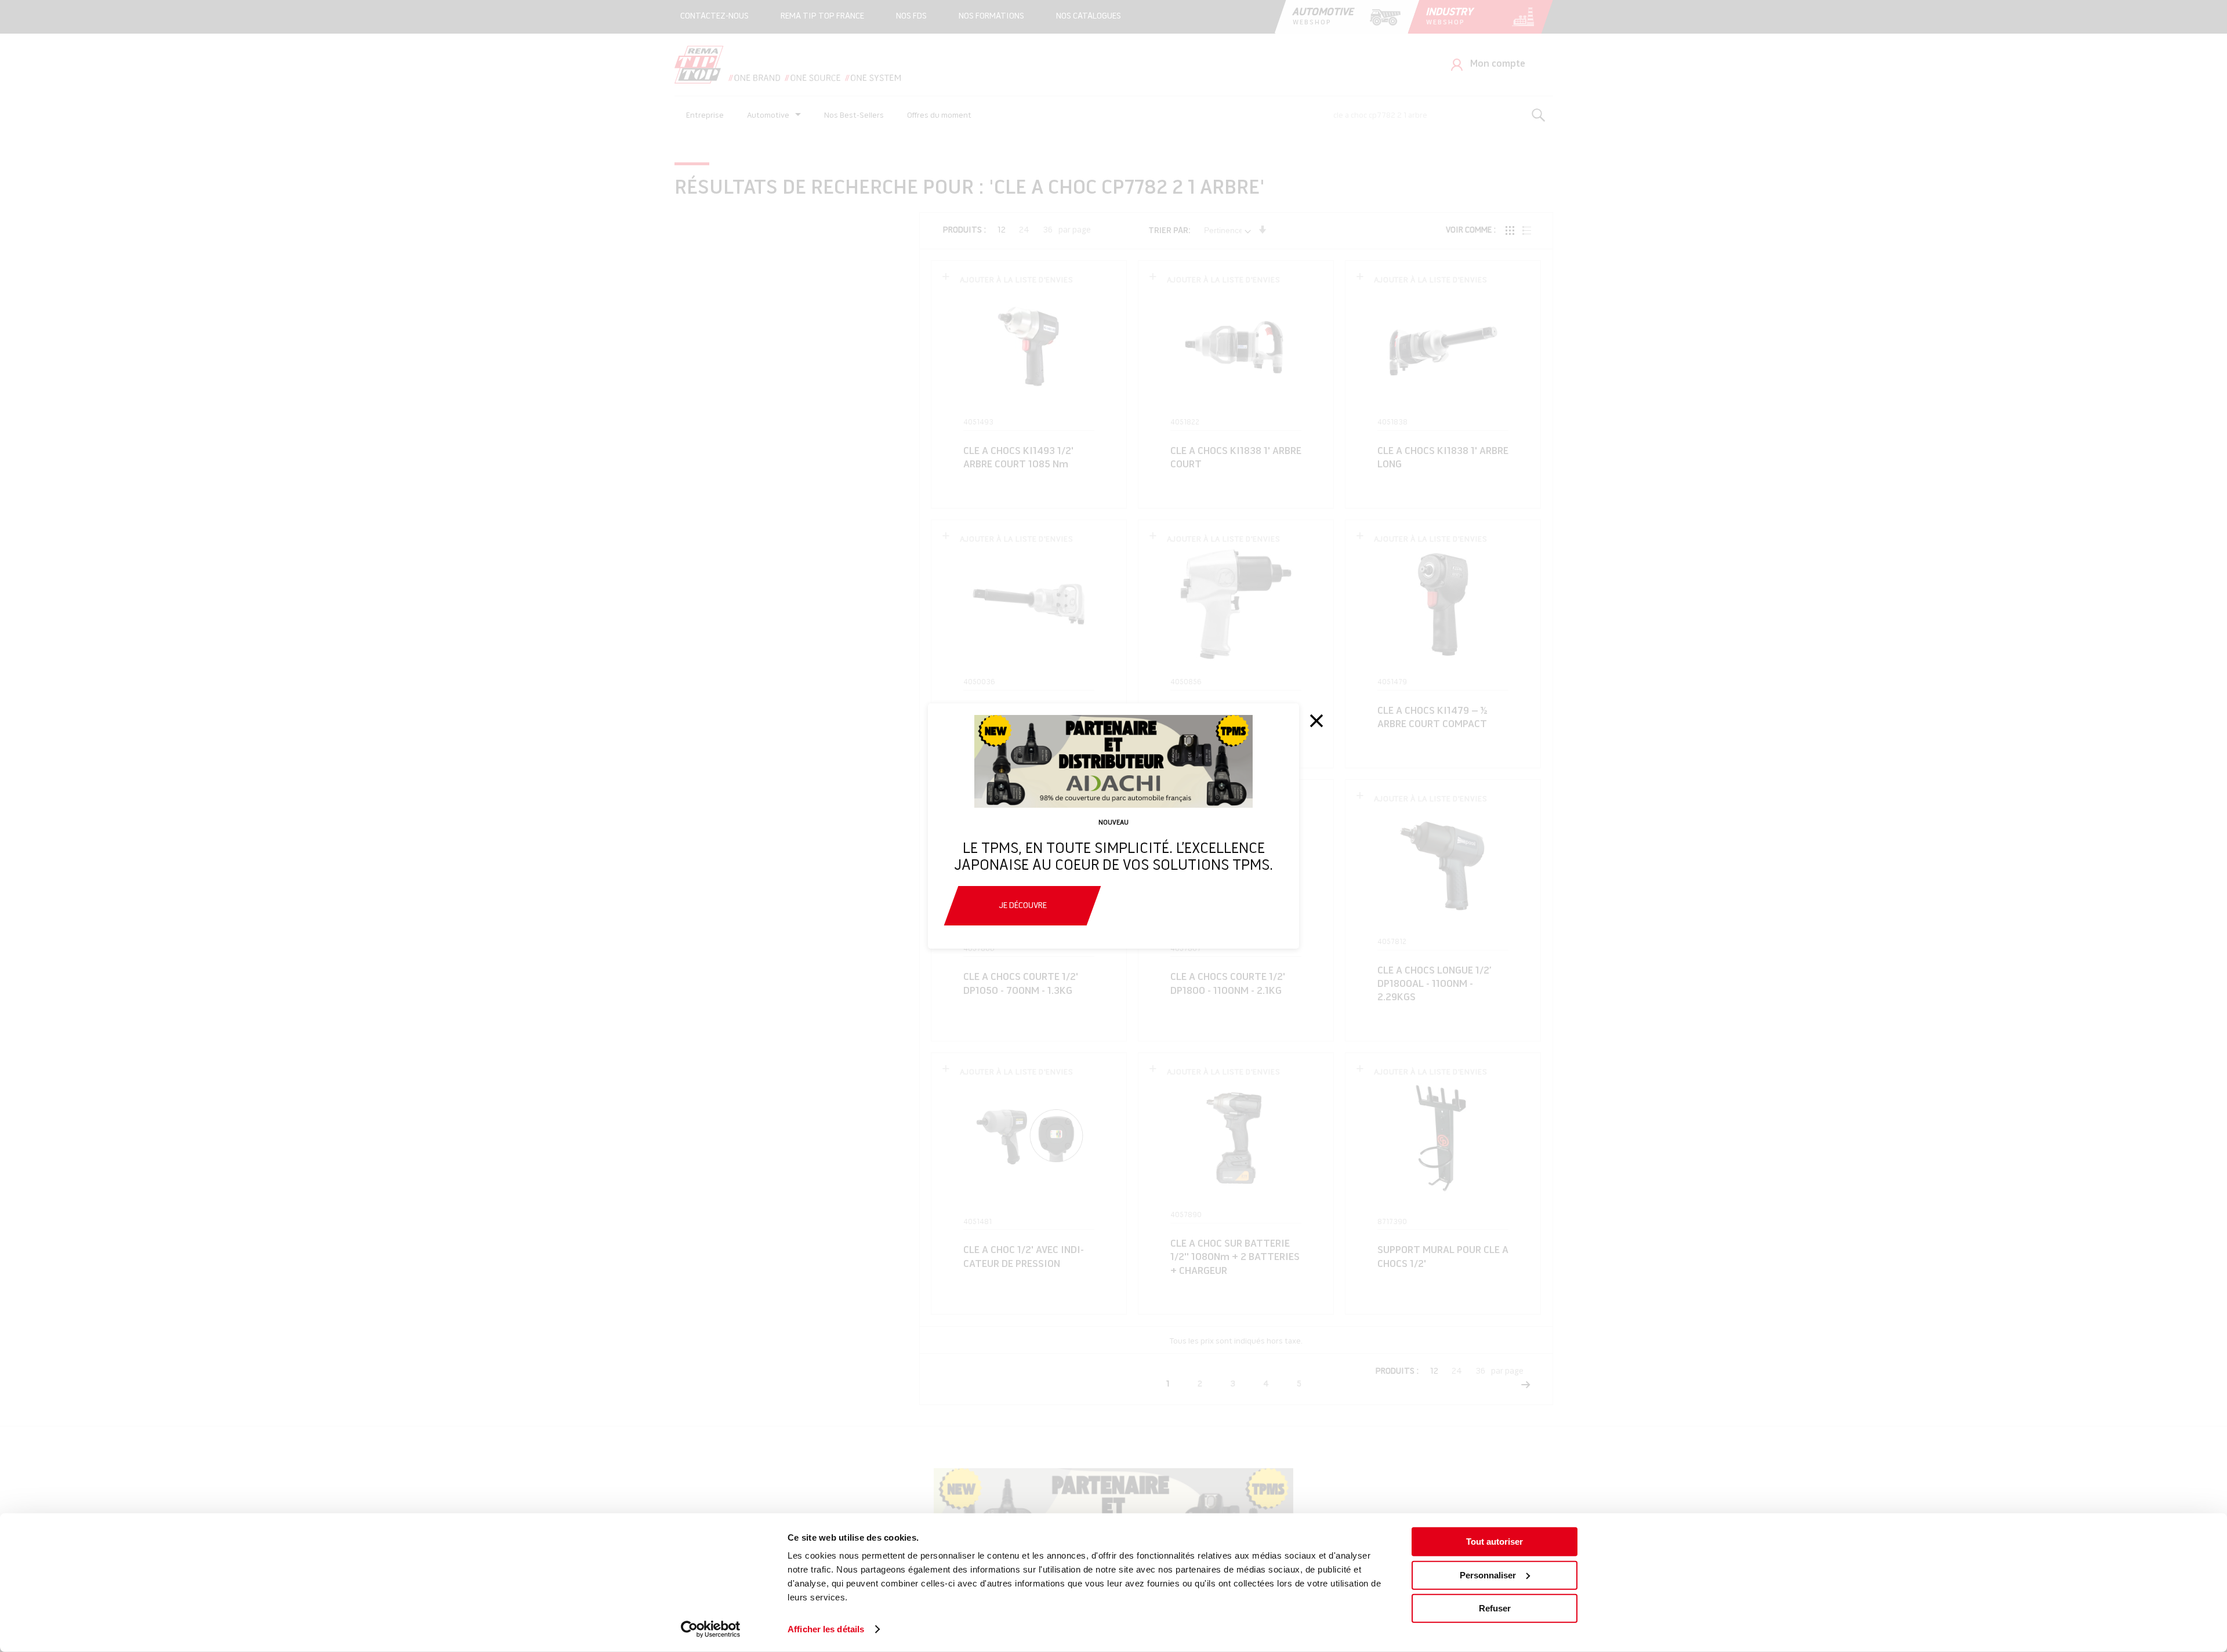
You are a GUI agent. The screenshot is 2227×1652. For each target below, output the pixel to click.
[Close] (1316, 721)
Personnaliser (1488, 1575)
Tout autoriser (1495, 1542)
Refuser (1495, 1608)
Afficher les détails (826, 1629)
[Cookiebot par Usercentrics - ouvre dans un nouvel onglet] (711, 1629)
